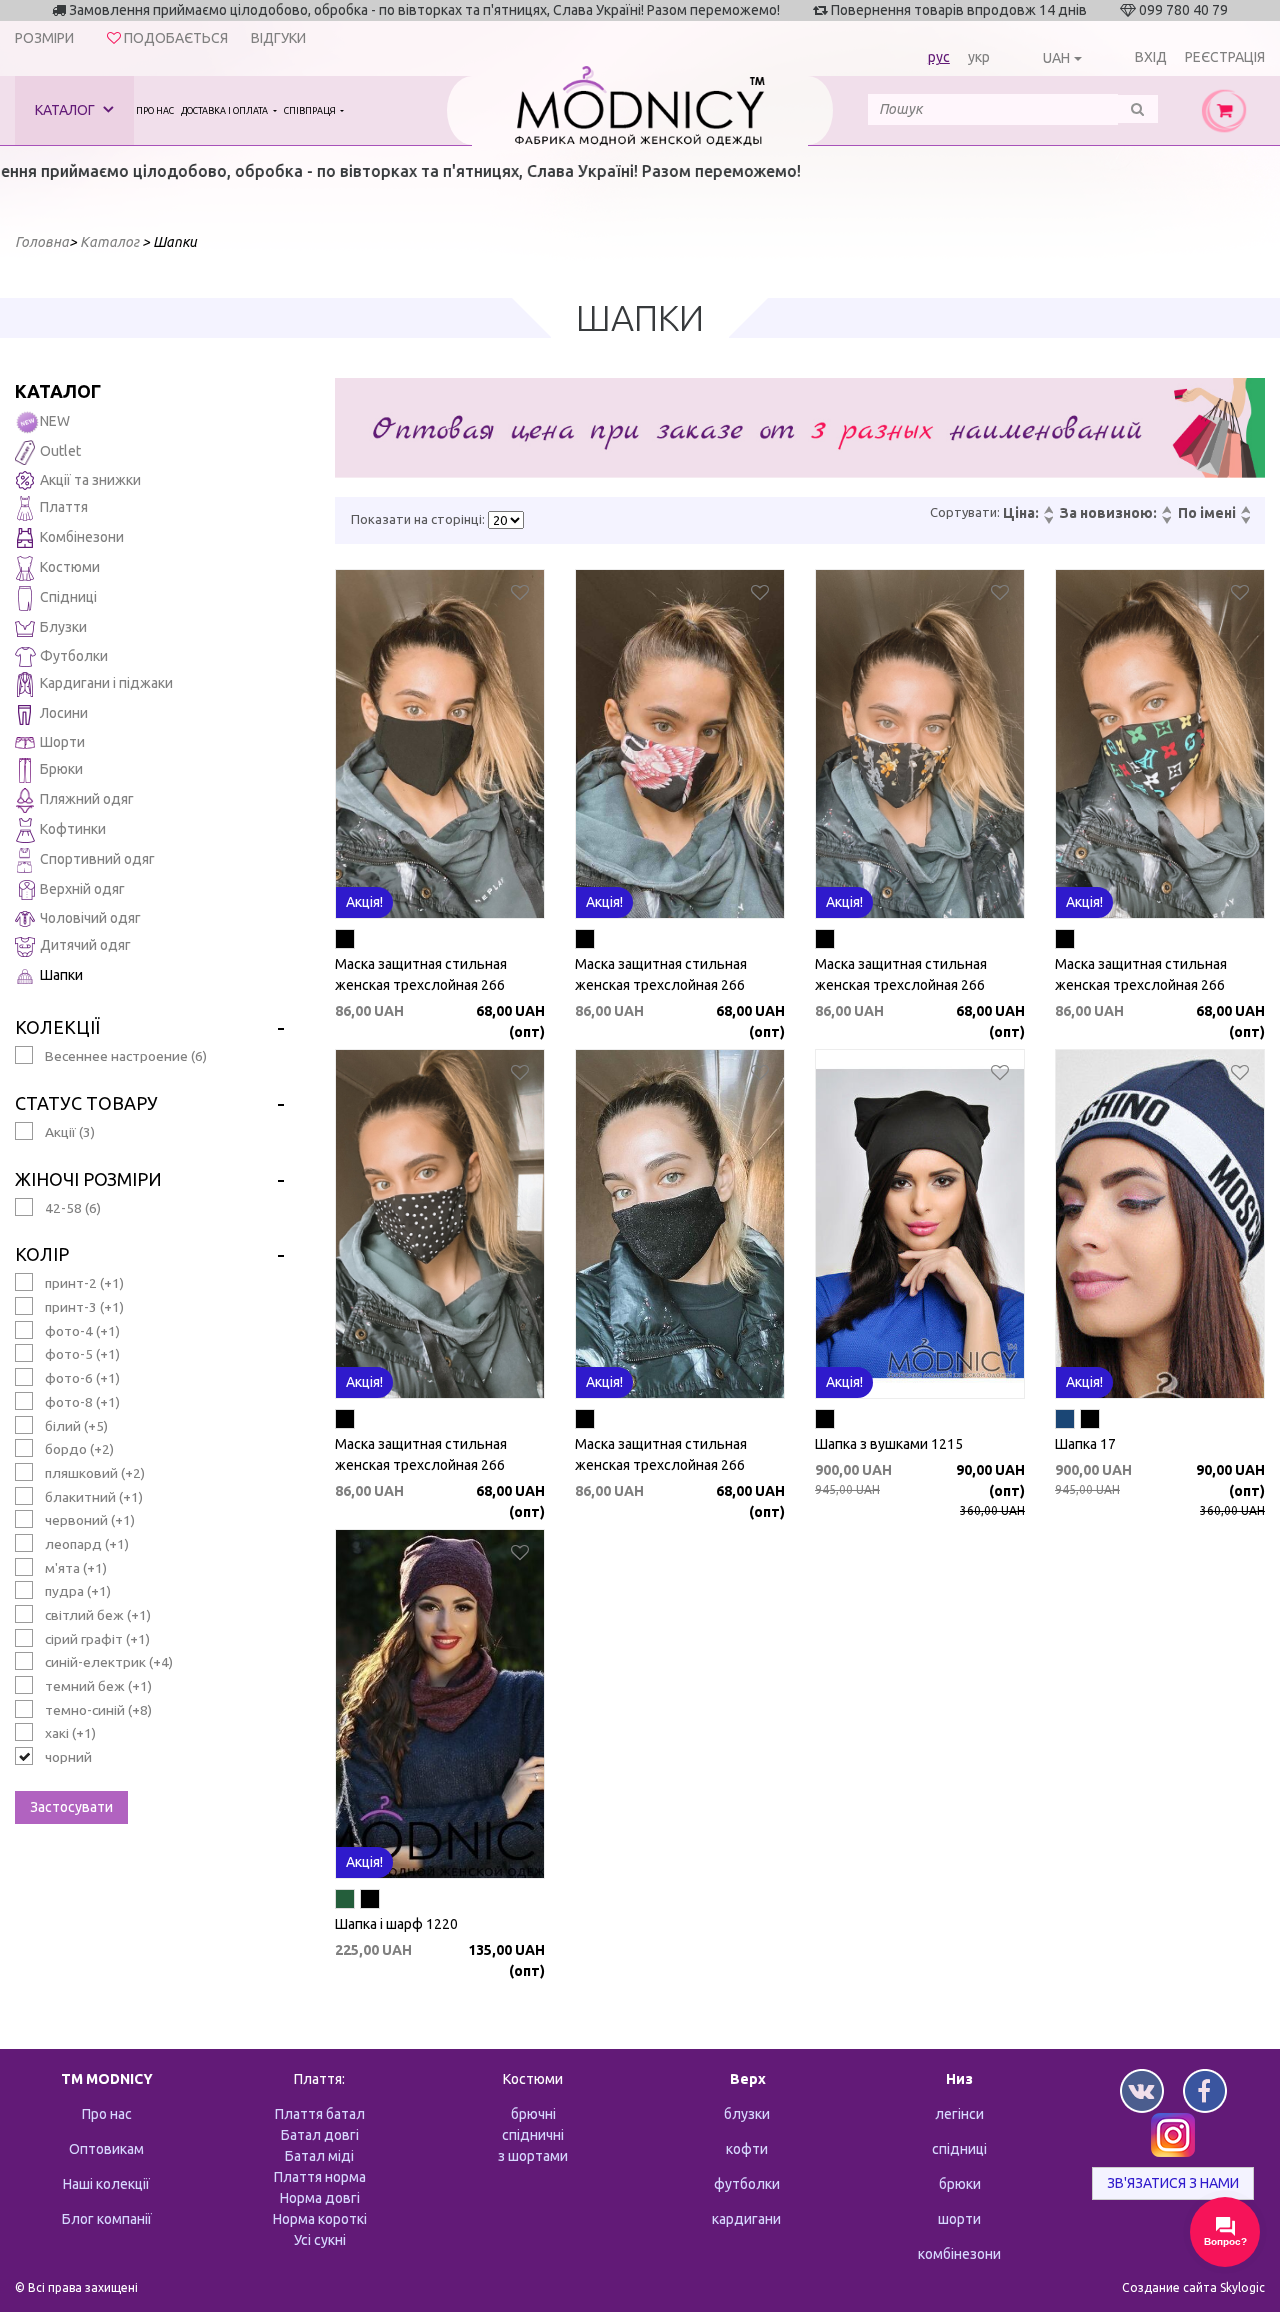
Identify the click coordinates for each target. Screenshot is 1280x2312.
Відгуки (278, 38)
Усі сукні (320, 2240)
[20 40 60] (506, 520)
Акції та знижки (90, 480)
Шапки (61, 975)
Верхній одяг (82, 889)
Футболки (74, 656)
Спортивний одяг (97, 859)
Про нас (155, 111)
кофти (747, 2149)
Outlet (60, 451)
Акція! (364, 902)
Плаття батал (320, 2114)
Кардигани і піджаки (106, 683)
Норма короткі (320, 2219)
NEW (55, 421)
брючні (533, 2114)
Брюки (61, 769)
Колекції (57, 1027)
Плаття (64, 507)
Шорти (62, 742)
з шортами (533, 2156)
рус (939, 57)
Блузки (63, 627)
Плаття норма (320, 2177)
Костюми (70, 567)
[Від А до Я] (1245, 511)
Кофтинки (73, 829)
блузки (747, 2114)
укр (979, 57)
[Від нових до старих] (1166, 511)
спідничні (533, 2135)
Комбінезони (82, 537)
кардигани (746, 2219)
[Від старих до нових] (1166, 521)
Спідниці (68, 597)
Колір (42, 1254)
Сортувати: (965, 512)
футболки (747, 2184)
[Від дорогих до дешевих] (1048, 521)
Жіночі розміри (88, 1179)
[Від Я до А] (1245, 521)
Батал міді (319, 2156)
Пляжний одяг (87, 799)
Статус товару (86, 1103)
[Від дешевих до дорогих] (1048, 511)
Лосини (64, 713)
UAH (1056, 58)
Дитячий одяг (85, 945)
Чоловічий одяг (90, 918)
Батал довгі (320, 2135)
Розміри (44, 38)
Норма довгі (320, 2198)
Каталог (66, 110)
